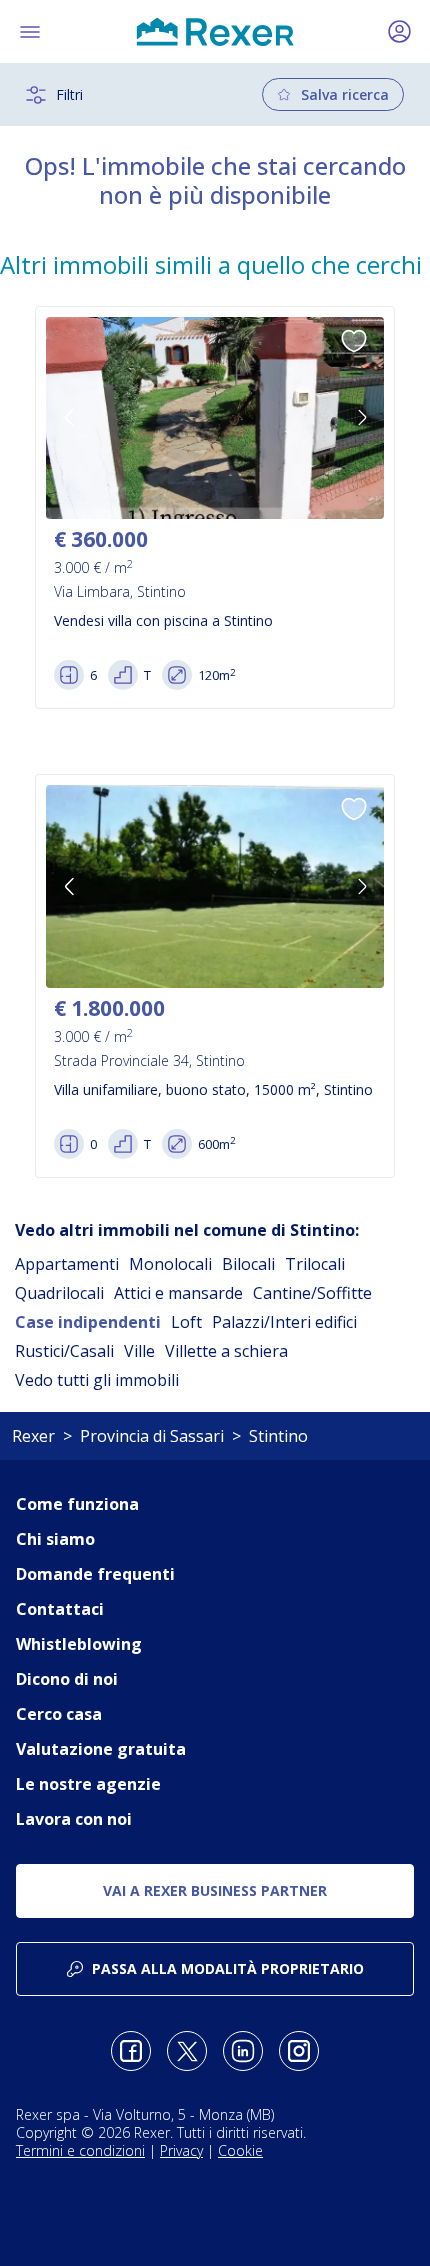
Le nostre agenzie (88, 1784)
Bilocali (248, 1264)
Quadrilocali (59, 1293)
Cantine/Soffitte (312, 1293)
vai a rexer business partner (215, 1890)
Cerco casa (59, 1714)
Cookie (240, 2150)
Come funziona (77, 1504)
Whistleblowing (79, 1644)
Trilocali (315, 1264)
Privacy (181, 2150)
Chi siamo (55, 1539)
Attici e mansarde (178, 1293)
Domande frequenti (95, 1574)
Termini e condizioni (80, 2150)
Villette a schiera (226, 1351)
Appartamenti (67, 1264)
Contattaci (60, 1609)
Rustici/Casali (64, 1351)
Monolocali (170, 1264)
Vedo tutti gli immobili (97, 1380)
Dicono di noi (67, 1679)
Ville (139, 1351)
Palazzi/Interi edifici (284, 1322)
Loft (186, 1322)
